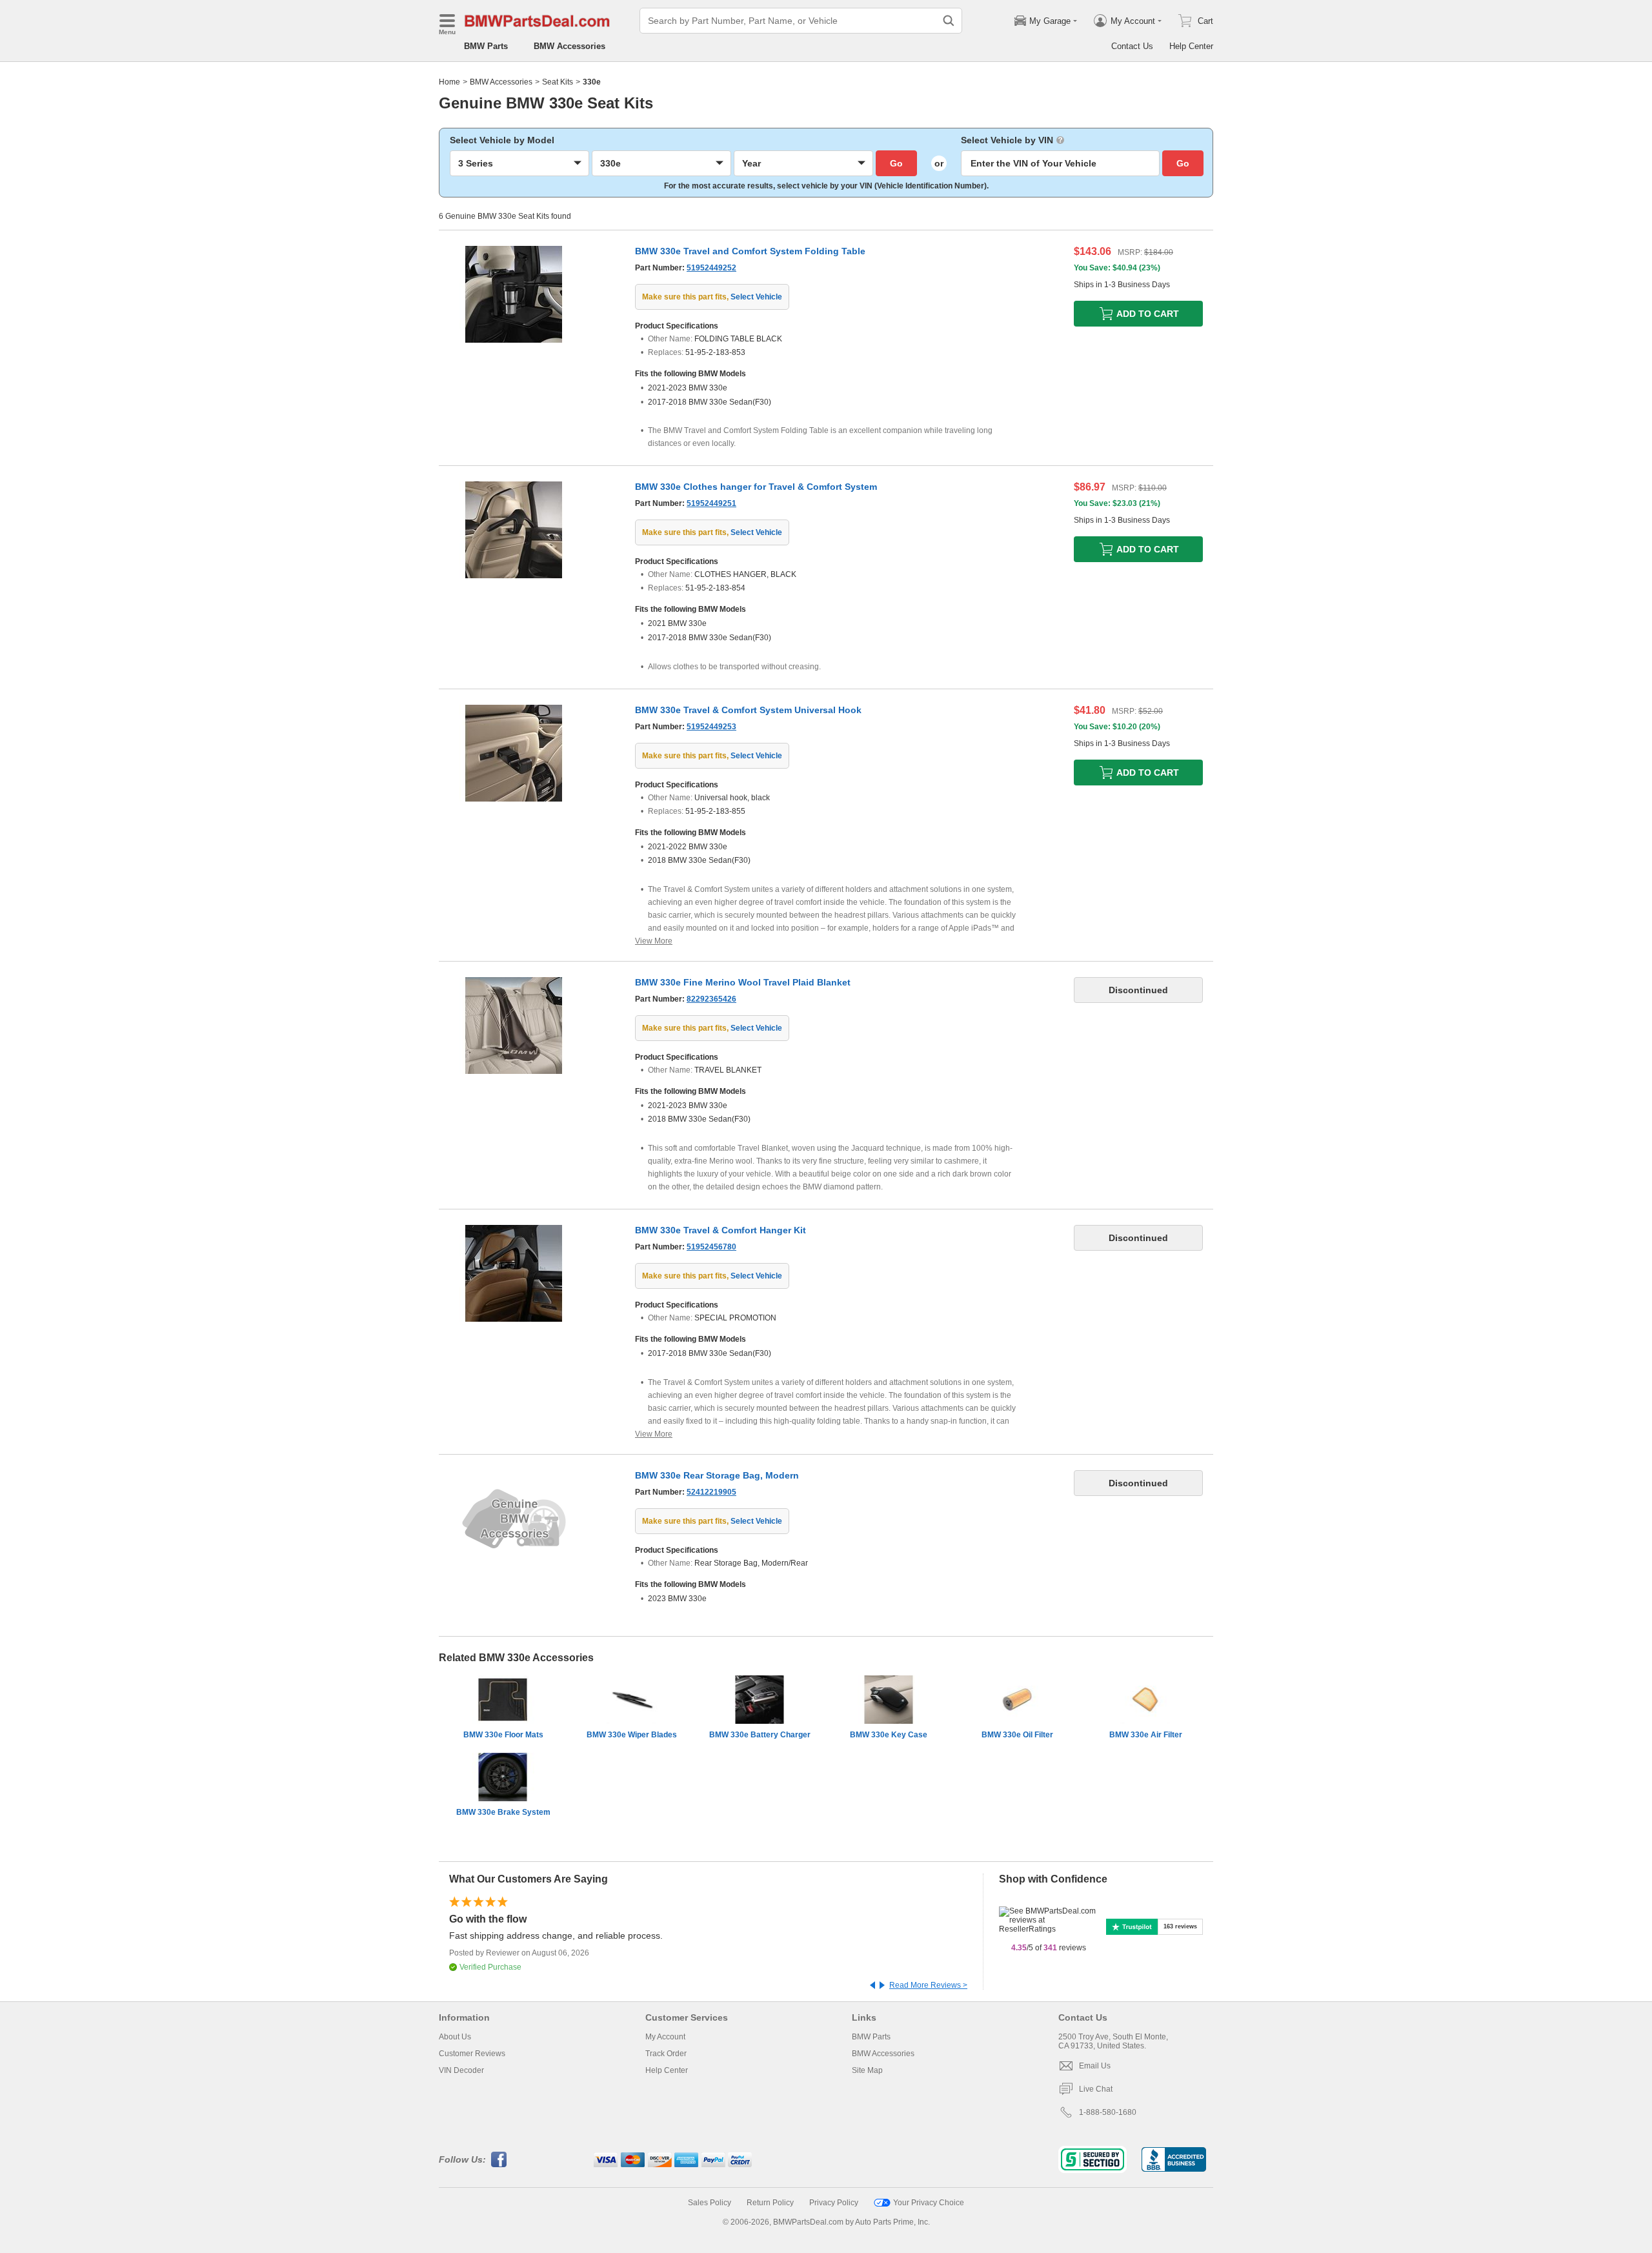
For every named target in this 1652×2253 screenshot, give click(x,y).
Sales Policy (710, 2203)
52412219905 (711, 1492)
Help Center (1191, 46)
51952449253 (711, 727)
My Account (665, 2037)
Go (896, 163)
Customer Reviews (472, 2054)
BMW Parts (486, 46)
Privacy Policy (834, 2203)
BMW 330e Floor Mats (503, 1735)
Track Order (666, 2054)
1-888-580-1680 (1108, 2112)
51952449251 (711, 503)
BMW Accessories (569, 46)
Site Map (867, 2070)
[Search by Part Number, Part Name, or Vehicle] (949, 21)
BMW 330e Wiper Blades (632, 1735)
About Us (455, 2037)
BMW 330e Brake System (503, 1812)
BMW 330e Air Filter (1146, 1735)
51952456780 (711, 1247)
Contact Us (1132, 46)
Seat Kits (558, 82)
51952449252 (711, 268)
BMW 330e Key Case (889, 1735)
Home (449, 82)
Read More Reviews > (928, 1985)
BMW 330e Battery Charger (760, 1735)
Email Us (1095, 2066)
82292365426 (711, 999)
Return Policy (770, 2203)
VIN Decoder (461, 2070)
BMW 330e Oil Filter (1017, 1735)
